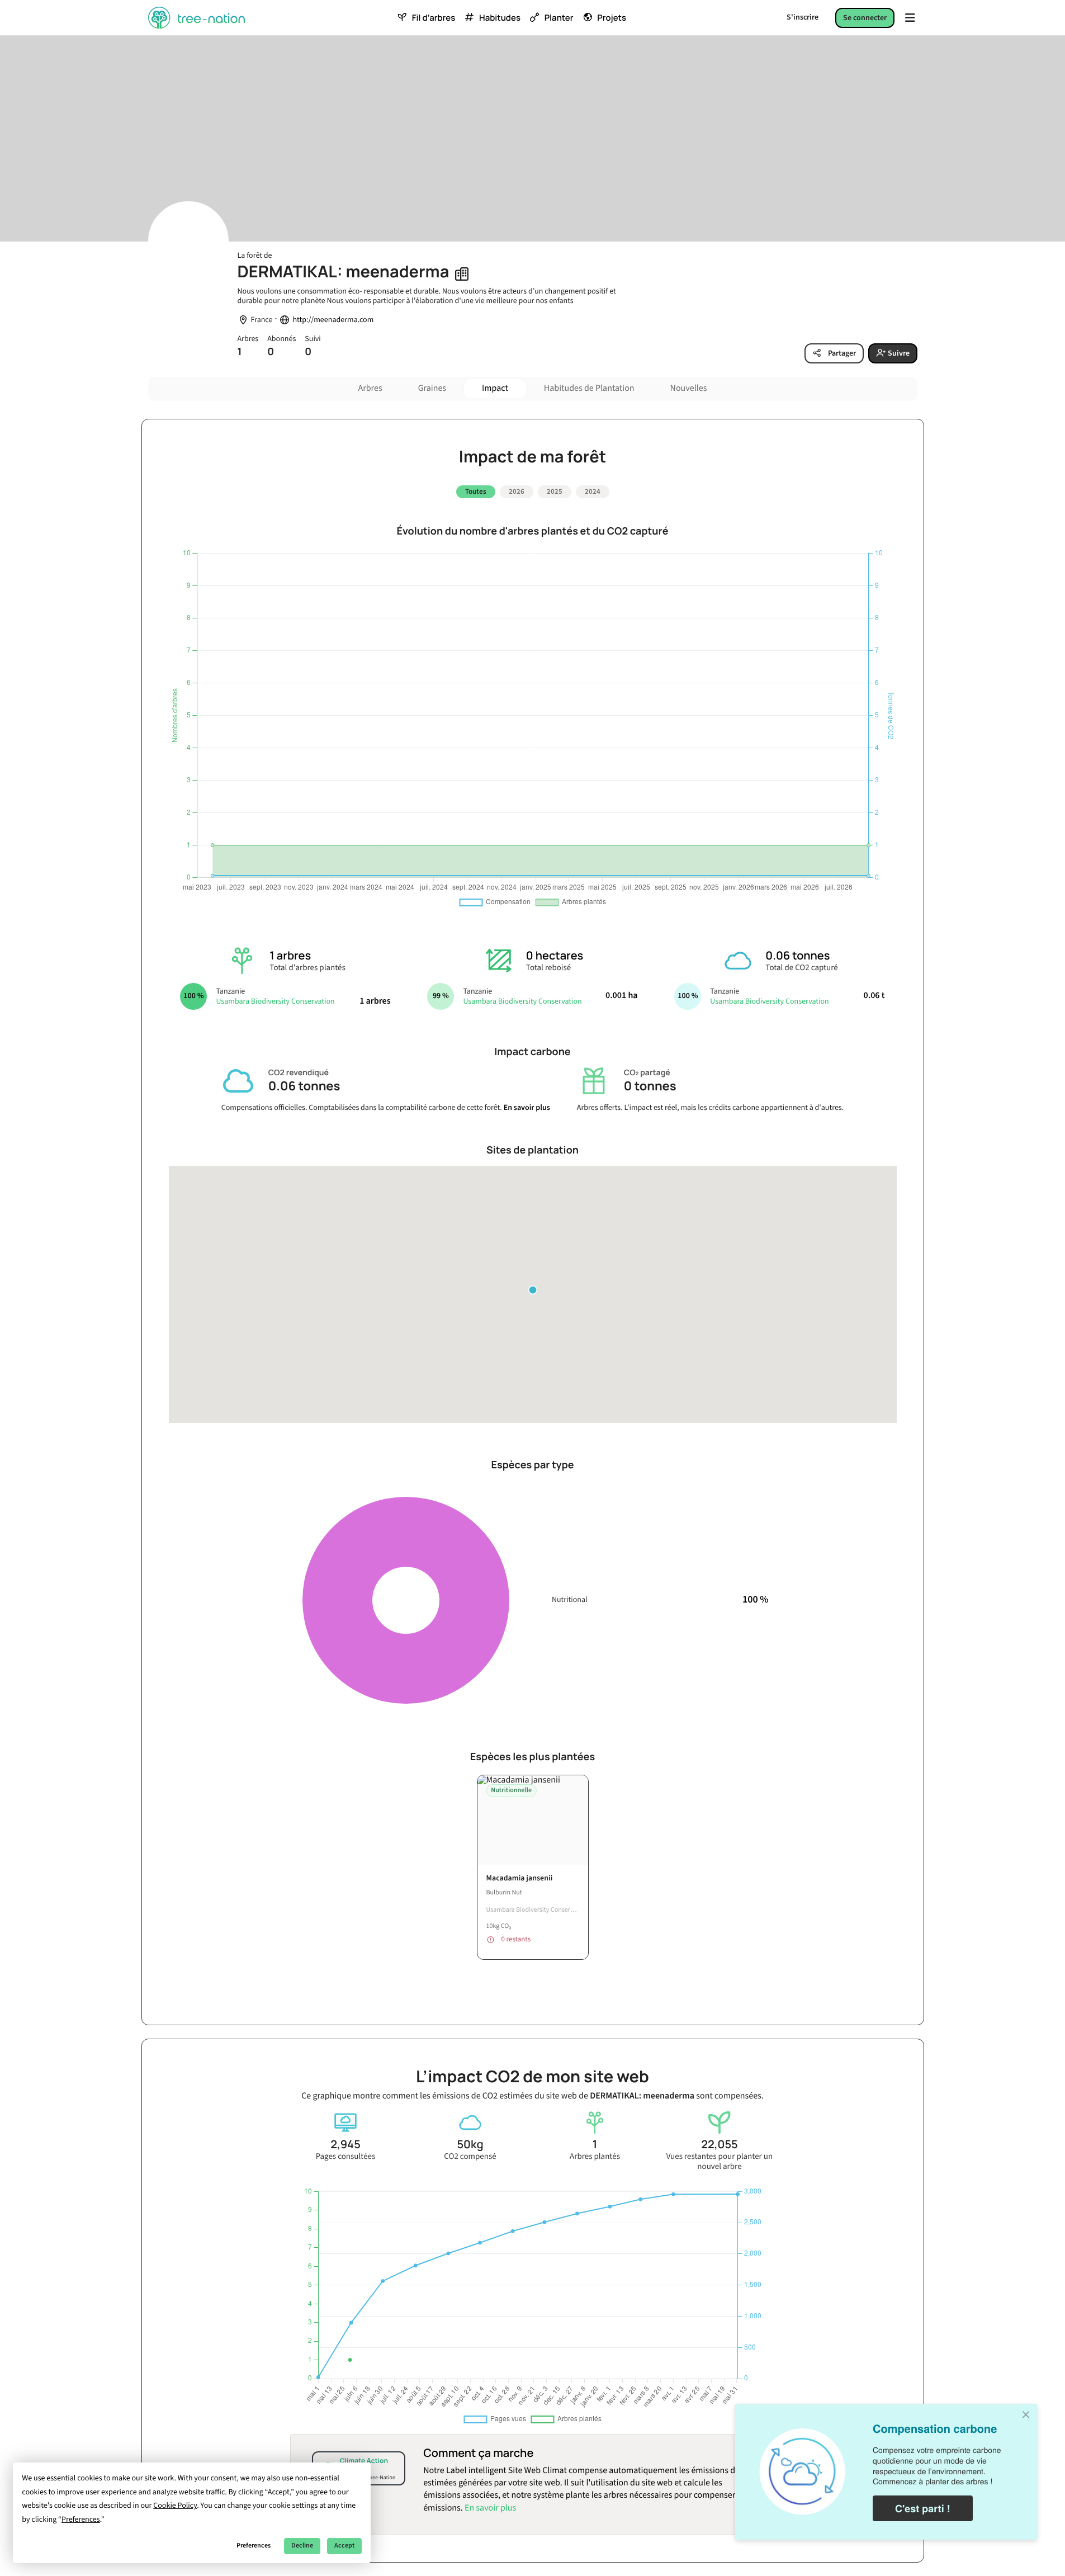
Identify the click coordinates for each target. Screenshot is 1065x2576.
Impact (495, 389)
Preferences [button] (81, 2520)
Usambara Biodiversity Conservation (275, 1001)
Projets (612, 18)
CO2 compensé (470, 2157)
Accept (344, 2546)
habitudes (500, 18)
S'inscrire (803, 17)
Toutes (476, 491)
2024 (593, 491)
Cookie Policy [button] (175, 2506)
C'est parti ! (923, 2508)
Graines (432, 389)
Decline (302, 2546)
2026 (517, 491)
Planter (559, 18)
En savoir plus (527, 1108)
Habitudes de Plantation (589, 389)
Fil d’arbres (434, 18)
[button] (533, 1290)
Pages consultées (346, 2157)
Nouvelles (689, 389)
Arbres (370, 389)
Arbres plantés (595, 2157)
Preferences (254, 2546)
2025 (555, 491)
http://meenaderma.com (333, 320)
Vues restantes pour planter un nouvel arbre (720, 2162)
